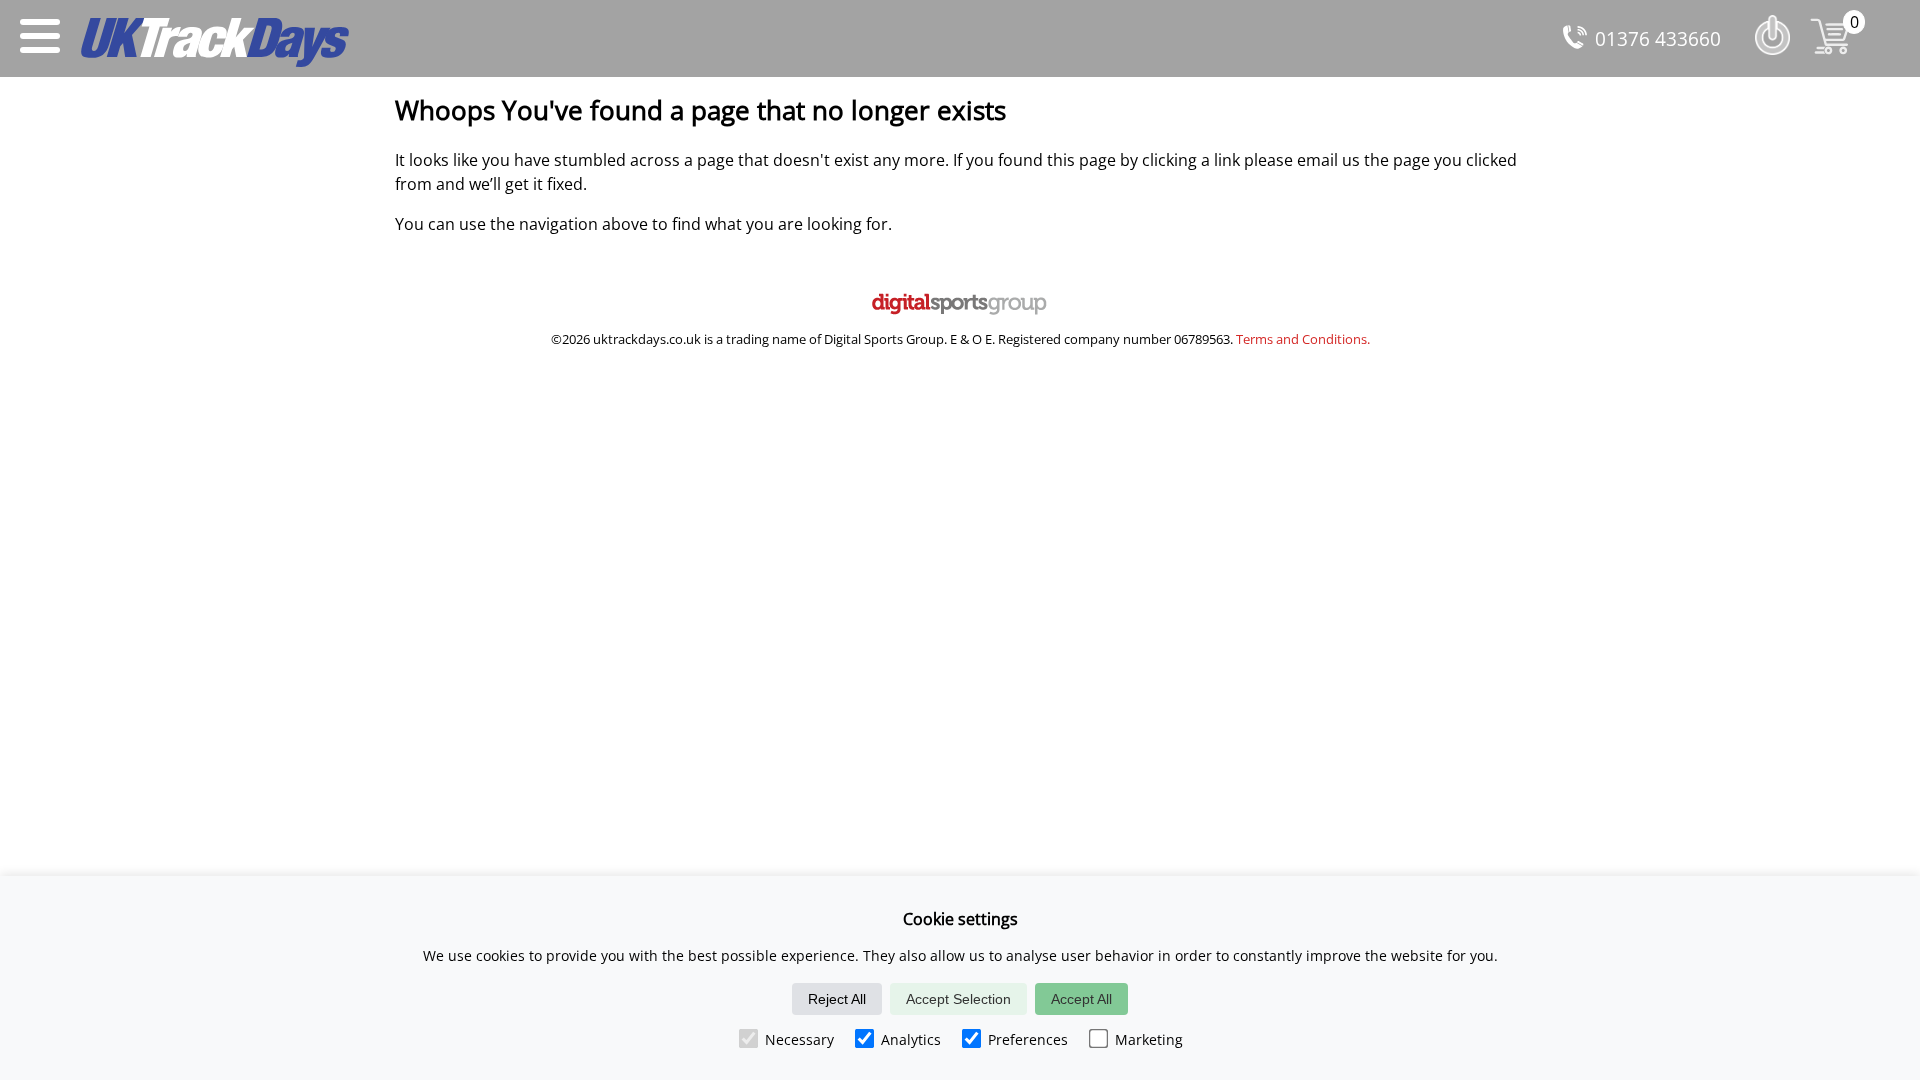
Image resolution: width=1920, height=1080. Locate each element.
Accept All (1081, 999)
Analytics (911, 1039)
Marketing (1149, 1039)
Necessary (799, 1039)
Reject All (837, 999)
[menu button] (40, 39)
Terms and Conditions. (1303, 339)
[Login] (1777, 59)
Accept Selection (958, 999)
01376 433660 (1658, 38)
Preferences (1028, 1039)
